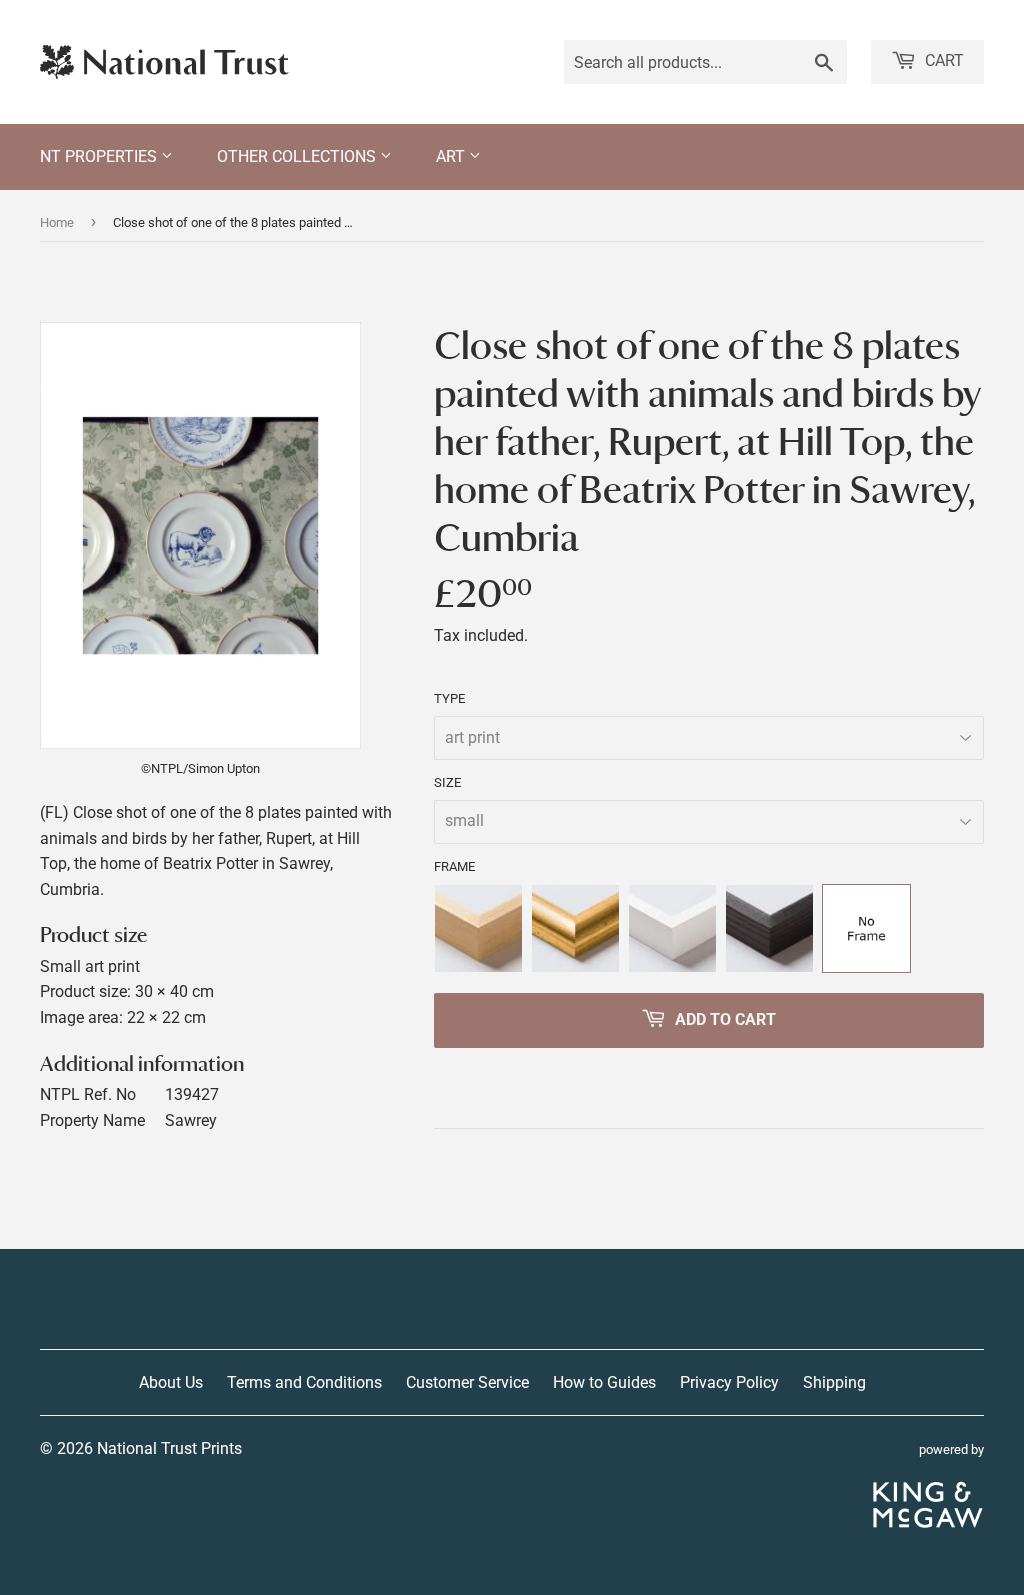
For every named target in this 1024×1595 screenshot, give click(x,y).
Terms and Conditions (304, 1382)
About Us (171, 1382)
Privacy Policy (729, 1382)
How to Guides (604, 1382)
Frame (454, 866)
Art (452, 156)
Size (447, 782)
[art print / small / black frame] (769, 928)
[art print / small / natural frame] (478, 928)
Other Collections (298, 156)
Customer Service (467, 1382)
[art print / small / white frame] (672, 928)
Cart (942, 60)
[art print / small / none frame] (866, 928)
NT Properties (100, 156)
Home (57, 222)
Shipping (834, 1382)
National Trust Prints (169, 1448)
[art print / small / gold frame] (575, 928)
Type (449, 698)
